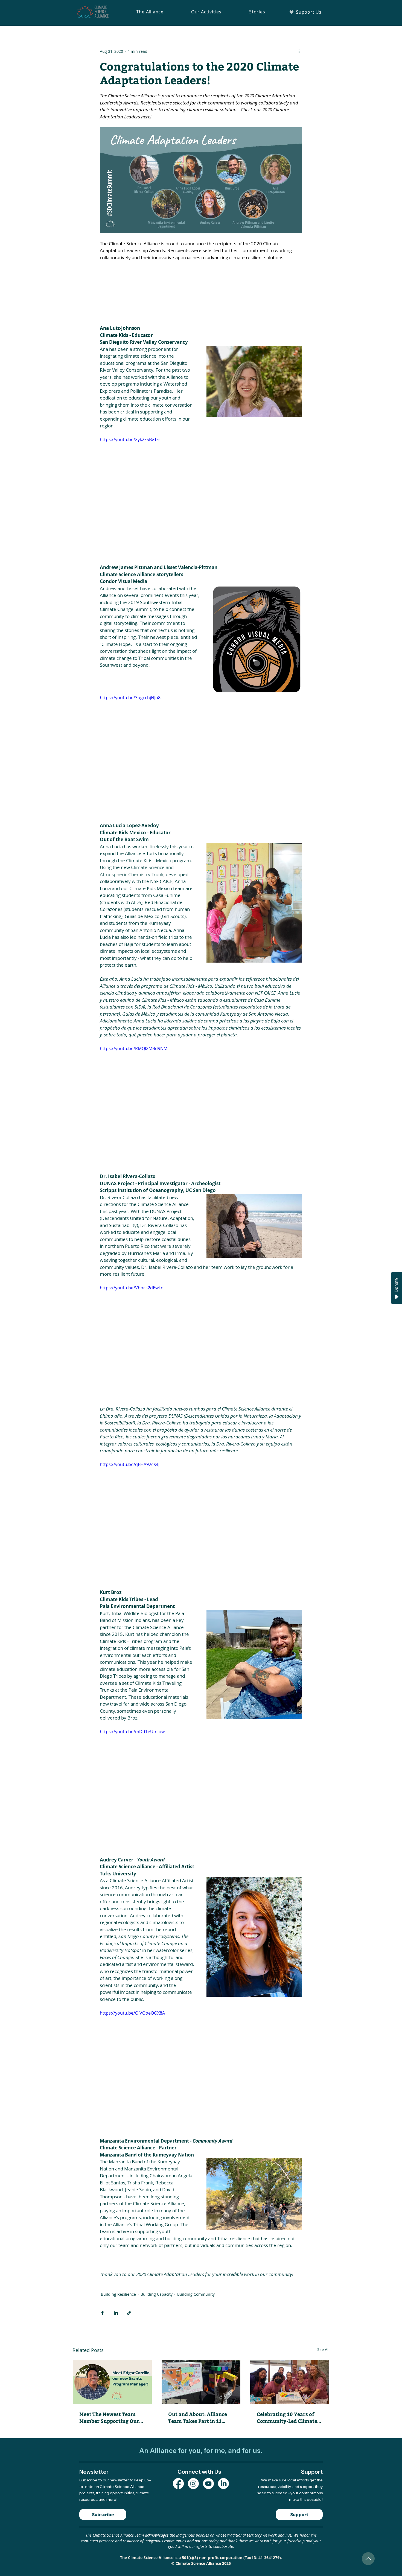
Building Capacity (157, 2294)
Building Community (196, 2294)
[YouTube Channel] (208, 2484)
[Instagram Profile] (193, 2484)
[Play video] (201, 493)
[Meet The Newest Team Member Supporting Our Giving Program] (112, 2382)
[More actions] (299, 51)
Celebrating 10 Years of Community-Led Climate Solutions (287, 2417)
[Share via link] (129, 2313)
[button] (150, 12)
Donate (396, 1285)
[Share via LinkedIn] (116, 2313)
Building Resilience (118, 2294)
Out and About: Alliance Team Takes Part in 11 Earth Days (198, 2417)
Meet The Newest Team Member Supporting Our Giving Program (109, 2417)
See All (323, 2349)
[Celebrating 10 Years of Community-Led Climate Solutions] (290, 2382)
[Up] (368, 2559)
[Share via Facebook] (102, 2313)
